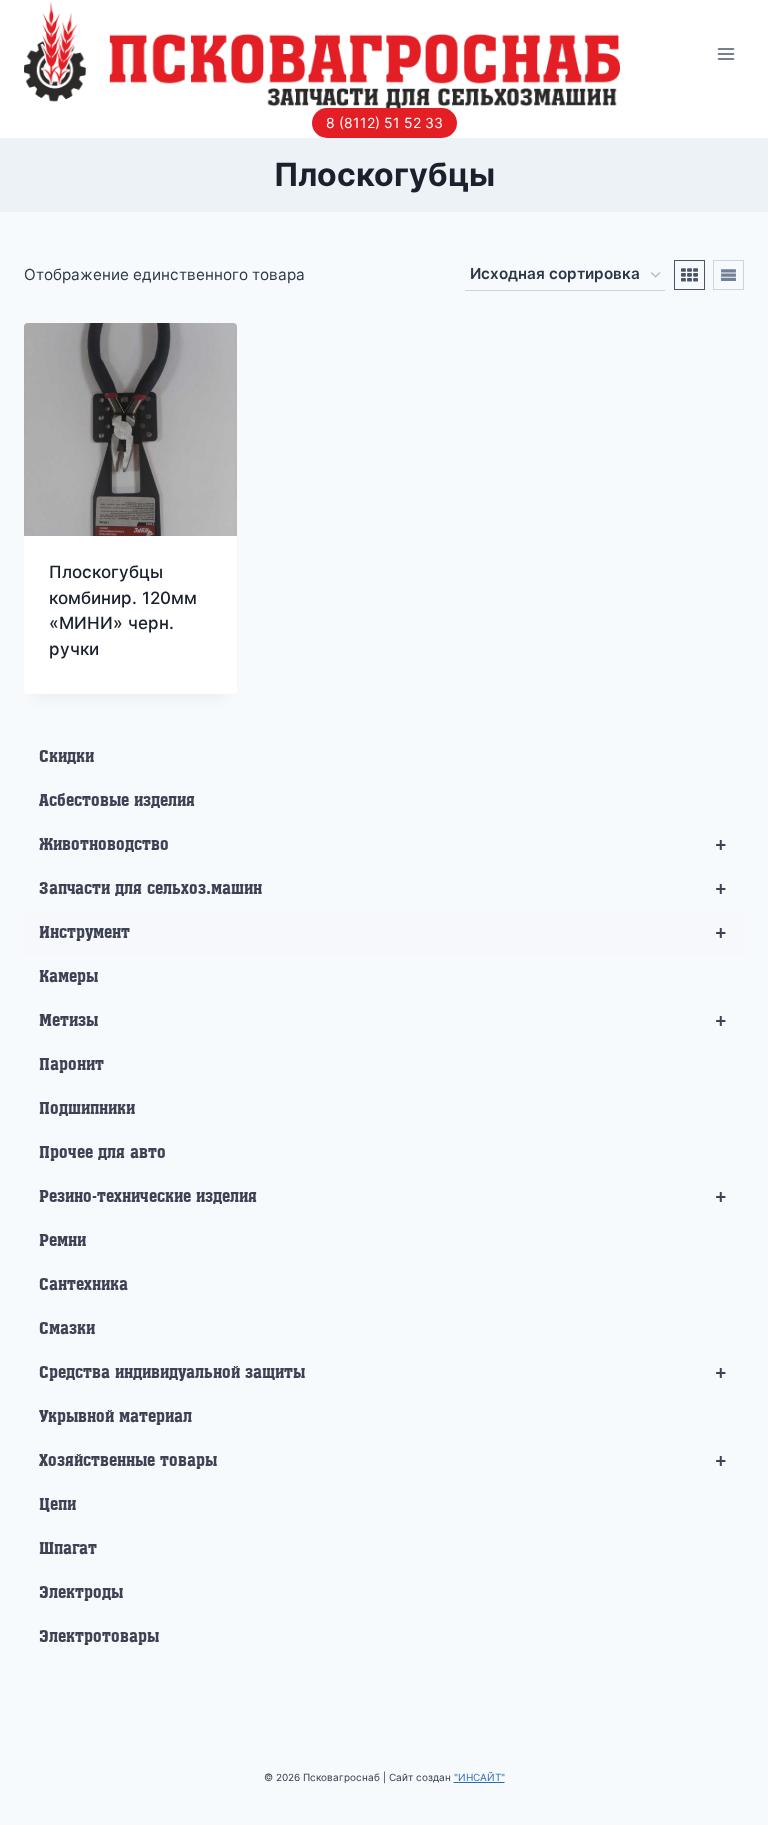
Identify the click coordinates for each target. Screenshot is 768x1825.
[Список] (728, 275)
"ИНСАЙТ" (479, 1777)
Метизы (383, 1021)
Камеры (68, 977)
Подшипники (87, 1109)
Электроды (81, 1593)
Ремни (62, 1241)
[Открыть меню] (725, 53)
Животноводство (383, 845)
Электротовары (99, 1637)
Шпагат (68, 1549)
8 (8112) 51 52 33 (384, 122)
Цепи (57, 1505)
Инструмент (383, 933)
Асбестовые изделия (117, 801)
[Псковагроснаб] (322, 54)
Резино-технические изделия (383, 1197)
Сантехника (83, 1285)
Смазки (67, 1329)
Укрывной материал (115, 1417)
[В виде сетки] (689, 275)
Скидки (66, 757)
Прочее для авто (102, 1153)
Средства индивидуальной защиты (383, 1373)
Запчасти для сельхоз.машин (383, 889)
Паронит (71, 1065)
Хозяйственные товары (383, 1461)
